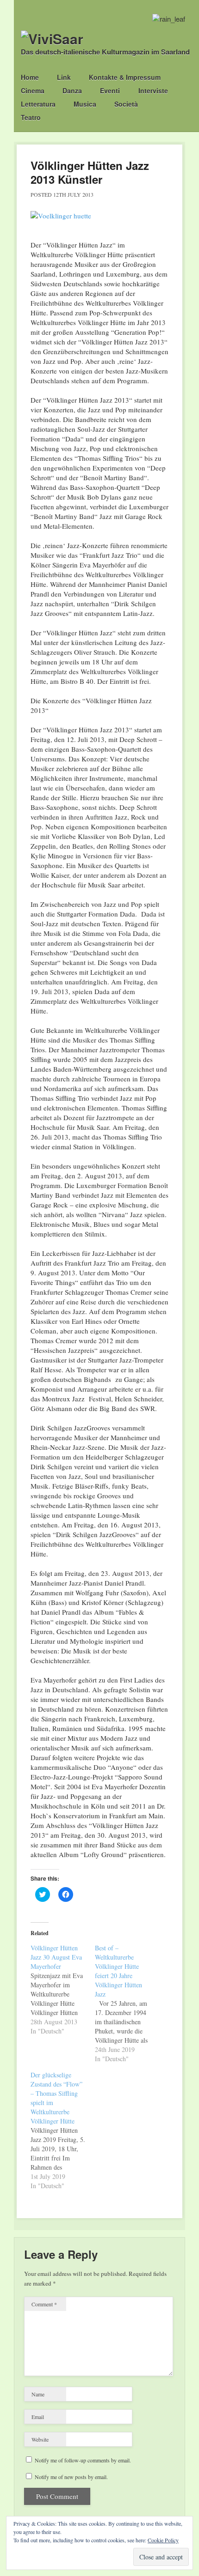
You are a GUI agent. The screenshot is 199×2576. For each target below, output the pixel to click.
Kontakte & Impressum (125, 77)
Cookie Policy (163, 2540)
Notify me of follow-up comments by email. (83, 2460)
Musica (85, 104)
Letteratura (38, 104)
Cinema (33, 90)
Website (40, 2439)
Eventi (110, 90)
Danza (72, 90)
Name (38, 2394)
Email (38, 2417)
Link (64, 77)
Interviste (153, 90)
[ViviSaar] (52, 39)
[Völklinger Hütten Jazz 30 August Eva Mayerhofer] (63, 1990)
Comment (44, 2304)
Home (30, 77)
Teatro (31, 117)
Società (126, 104)
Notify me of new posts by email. (71, 2477)
